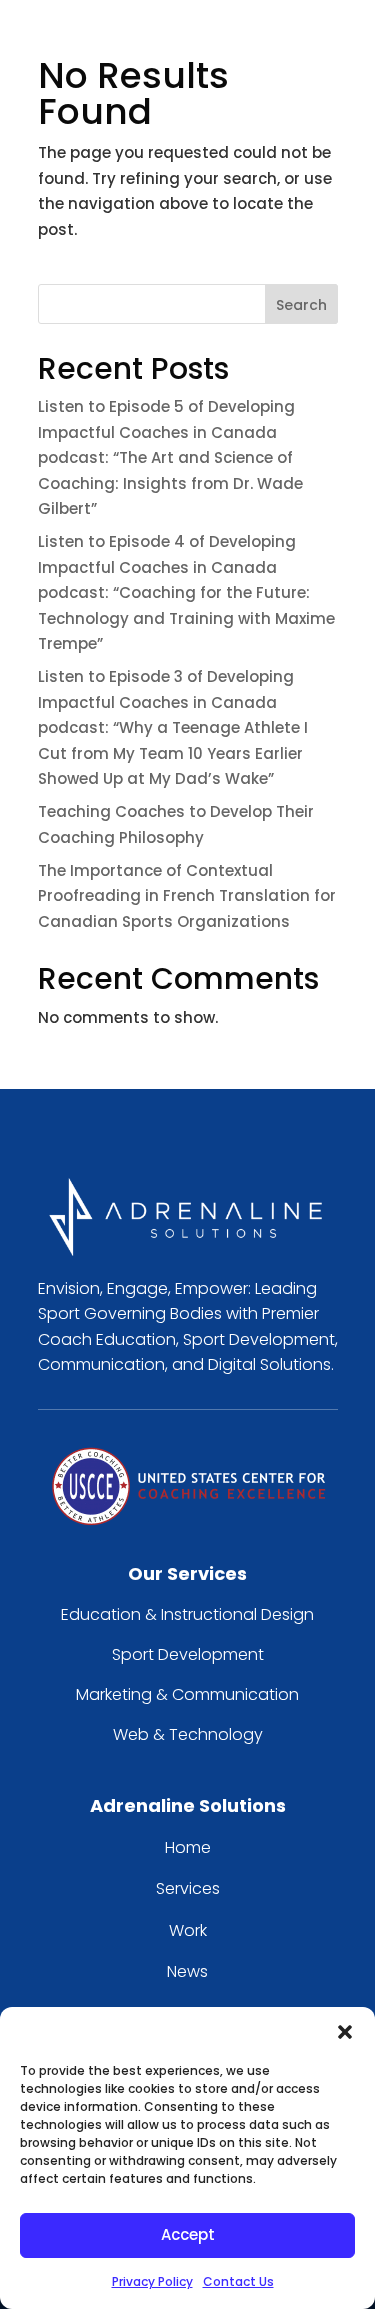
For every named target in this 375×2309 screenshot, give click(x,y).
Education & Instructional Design (187, 1614)
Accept (188, 2234)
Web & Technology (188, 1734)
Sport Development (188, 1654)
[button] (345, 2032)
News (187, 1971)
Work (188, 1930)
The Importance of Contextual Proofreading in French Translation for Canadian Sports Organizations (187, 896)
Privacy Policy (152, 2281)
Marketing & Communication (187, 1694)
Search (301, 305)
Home (188, 1847)
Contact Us (238, 2281)
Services (188, 1888)
